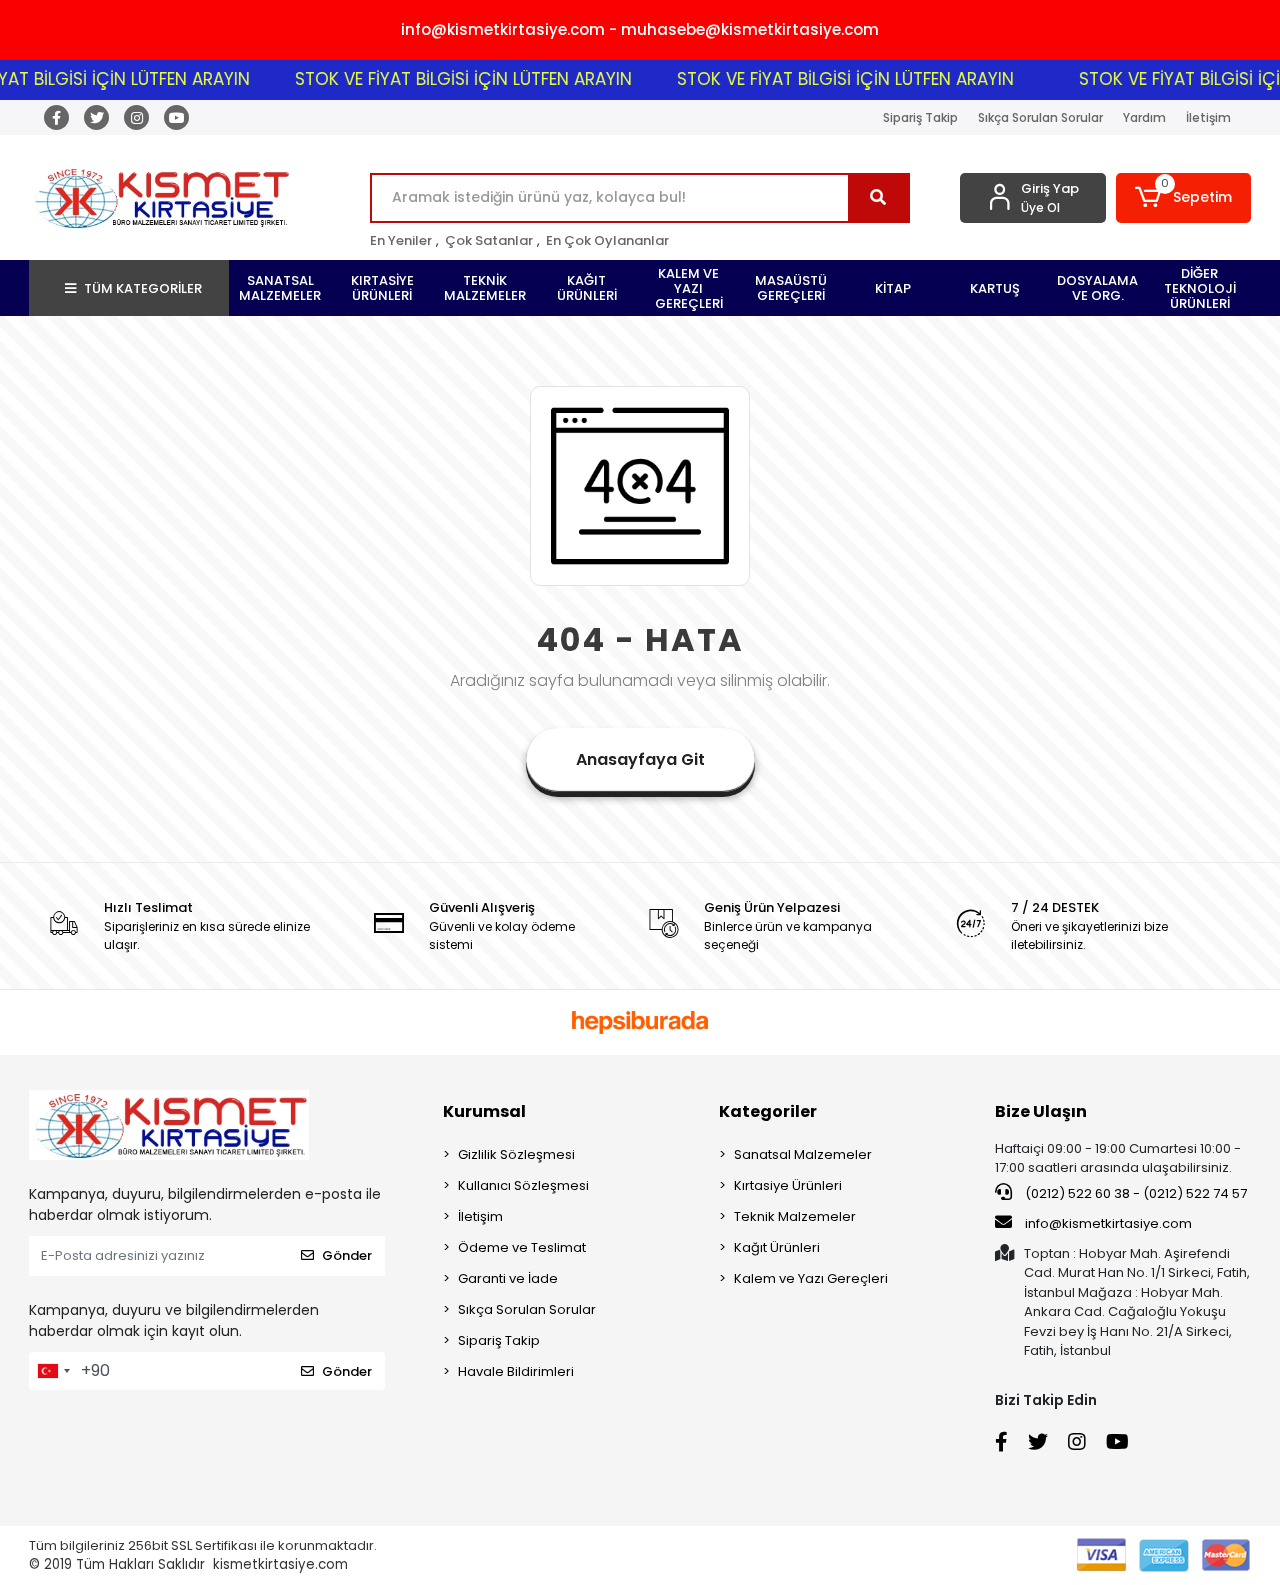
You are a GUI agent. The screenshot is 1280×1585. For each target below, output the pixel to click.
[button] (1183, 198)
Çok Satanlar (489, 240)
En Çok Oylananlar (607, 240)
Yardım (1144, 117)
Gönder (347, 1255)
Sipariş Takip (920, 117)
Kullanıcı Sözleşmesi (523, 1185)
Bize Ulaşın (1041, 1111)
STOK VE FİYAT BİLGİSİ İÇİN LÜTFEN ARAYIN (445, 79)
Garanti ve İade (508, 1278)
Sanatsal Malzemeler (803, 1154)
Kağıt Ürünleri (777, 1247)
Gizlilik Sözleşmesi (516, 1154)
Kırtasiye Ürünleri (788, 1185)
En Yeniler (401, 240)
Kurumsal (484, 1111)
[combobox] (53, 1371)
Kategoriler (768, 1111)
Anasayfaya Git (640, 759)
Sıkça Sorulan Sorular (1040, 117)
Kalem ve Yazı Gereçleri (811, 1278)
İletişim (1208, 117)
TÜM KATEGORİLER (143, 288)
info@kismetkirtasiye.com (1108, 1223)
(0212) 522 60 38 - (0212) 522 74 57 (1134, 1193)
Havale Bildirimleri (516, 1371)
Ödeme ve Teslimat (522, 1247)
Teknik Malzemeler (795, 1216)
